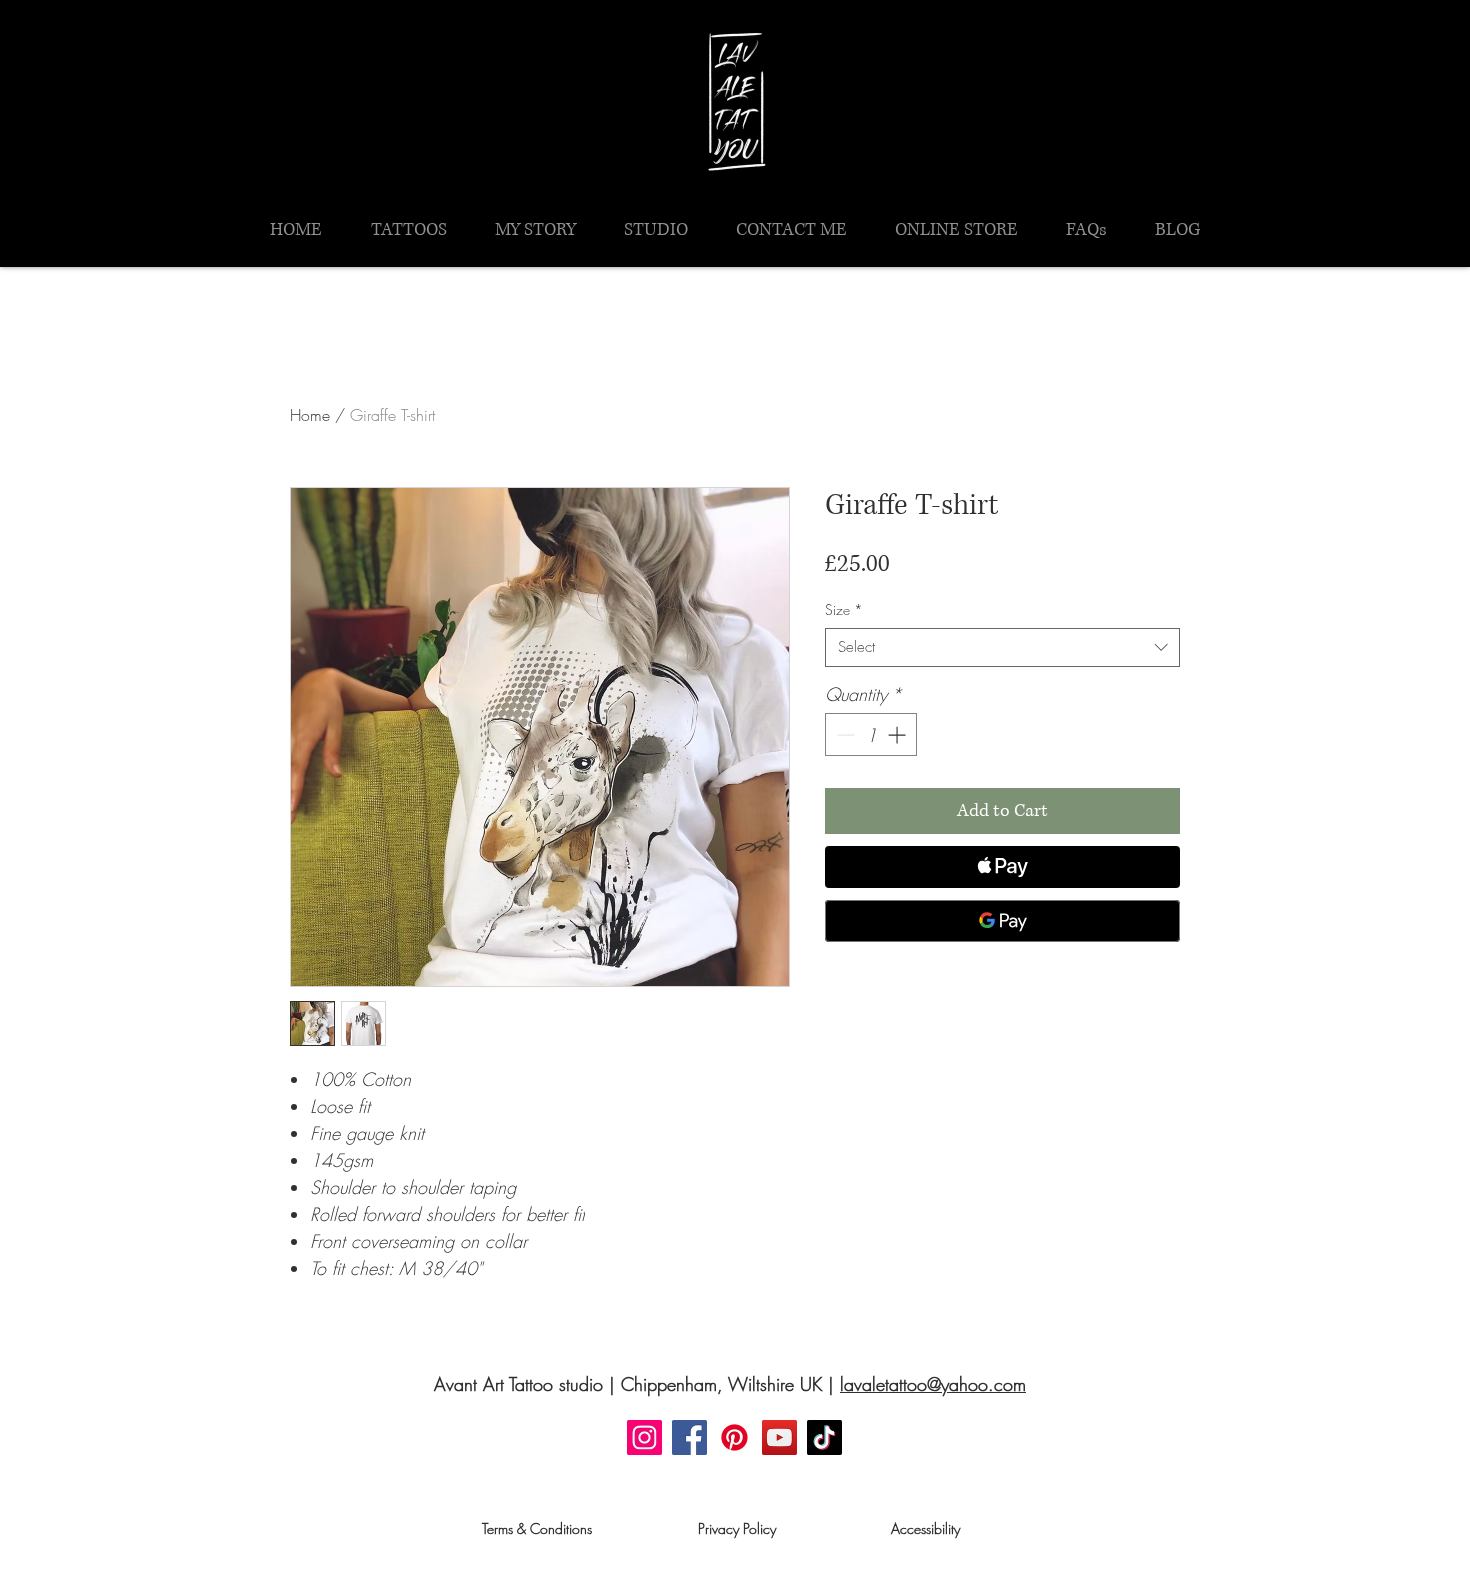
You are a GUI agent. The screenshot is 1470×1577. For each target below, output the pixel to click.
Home (310, 415)
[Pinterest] (734, 1437)
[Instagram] (644, 1437)
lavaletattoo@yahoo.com (933, 1384)
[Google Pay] (1002, 921)
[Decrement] (843, 734)
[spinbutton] (871, 734)
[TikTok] (824, 1437)
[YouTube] (779, 1437)
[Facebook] (689, 1437)
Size (844, 609)
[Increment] (898, 734)
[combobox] (1002, 647)
